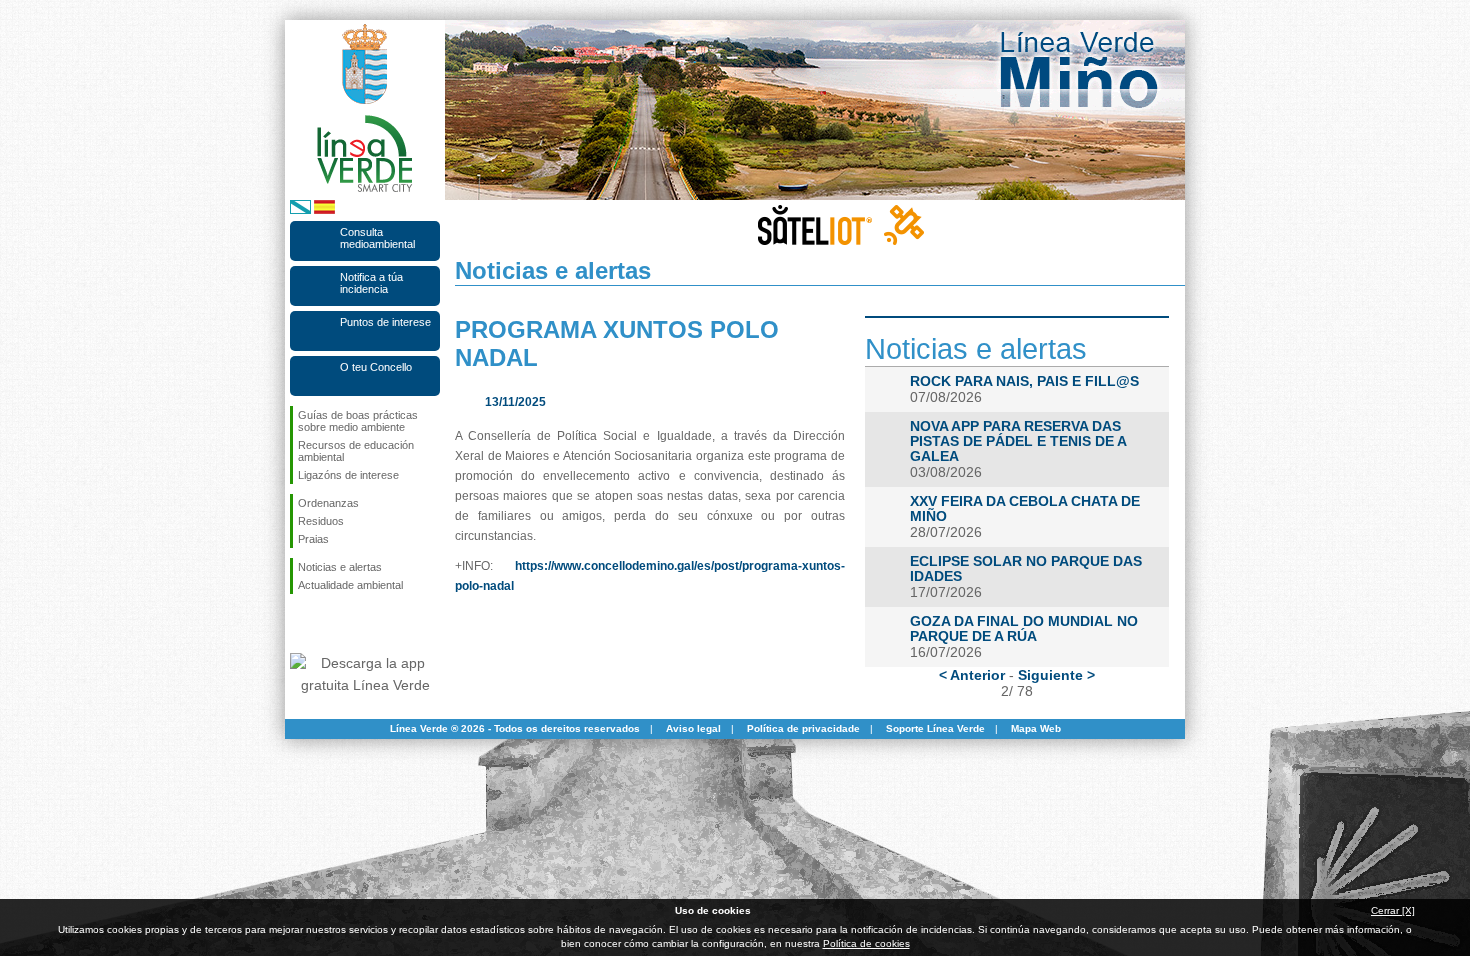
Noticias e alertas (340, 567)
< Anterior (972, 675)
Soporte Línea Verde (935, 728)
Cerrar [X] (1393, 910)
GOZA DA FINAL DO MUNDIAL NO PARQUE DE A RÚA (1024, 629)
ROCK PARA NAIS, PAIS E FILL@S (1024, 381)
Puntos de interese (385, 322)
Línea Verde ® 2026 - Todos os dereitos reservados (515, 728)
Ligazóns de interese (348, 475)
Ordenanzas (328, 503)
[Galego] (300, 210)
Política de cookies (866, 943)
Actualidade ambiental (350, 585)
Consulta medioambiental (377, 238)
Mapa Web (1036, 728)
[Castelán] (324, 210)
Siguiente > (1056, 675)
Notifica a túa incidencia (371, 283)
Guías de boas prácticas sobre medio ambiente (358, 421)
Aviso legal (693, 728)
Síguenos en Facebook (302, 626)
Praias (313, 539)
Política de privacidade (803, 728)
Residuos (321, 521)
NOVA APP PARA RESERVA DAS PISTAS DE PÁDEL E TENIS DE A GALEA (1018, 441)
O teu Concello (376, 367)
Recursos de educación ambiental (356, 451)
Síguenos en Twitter (335, 626)
